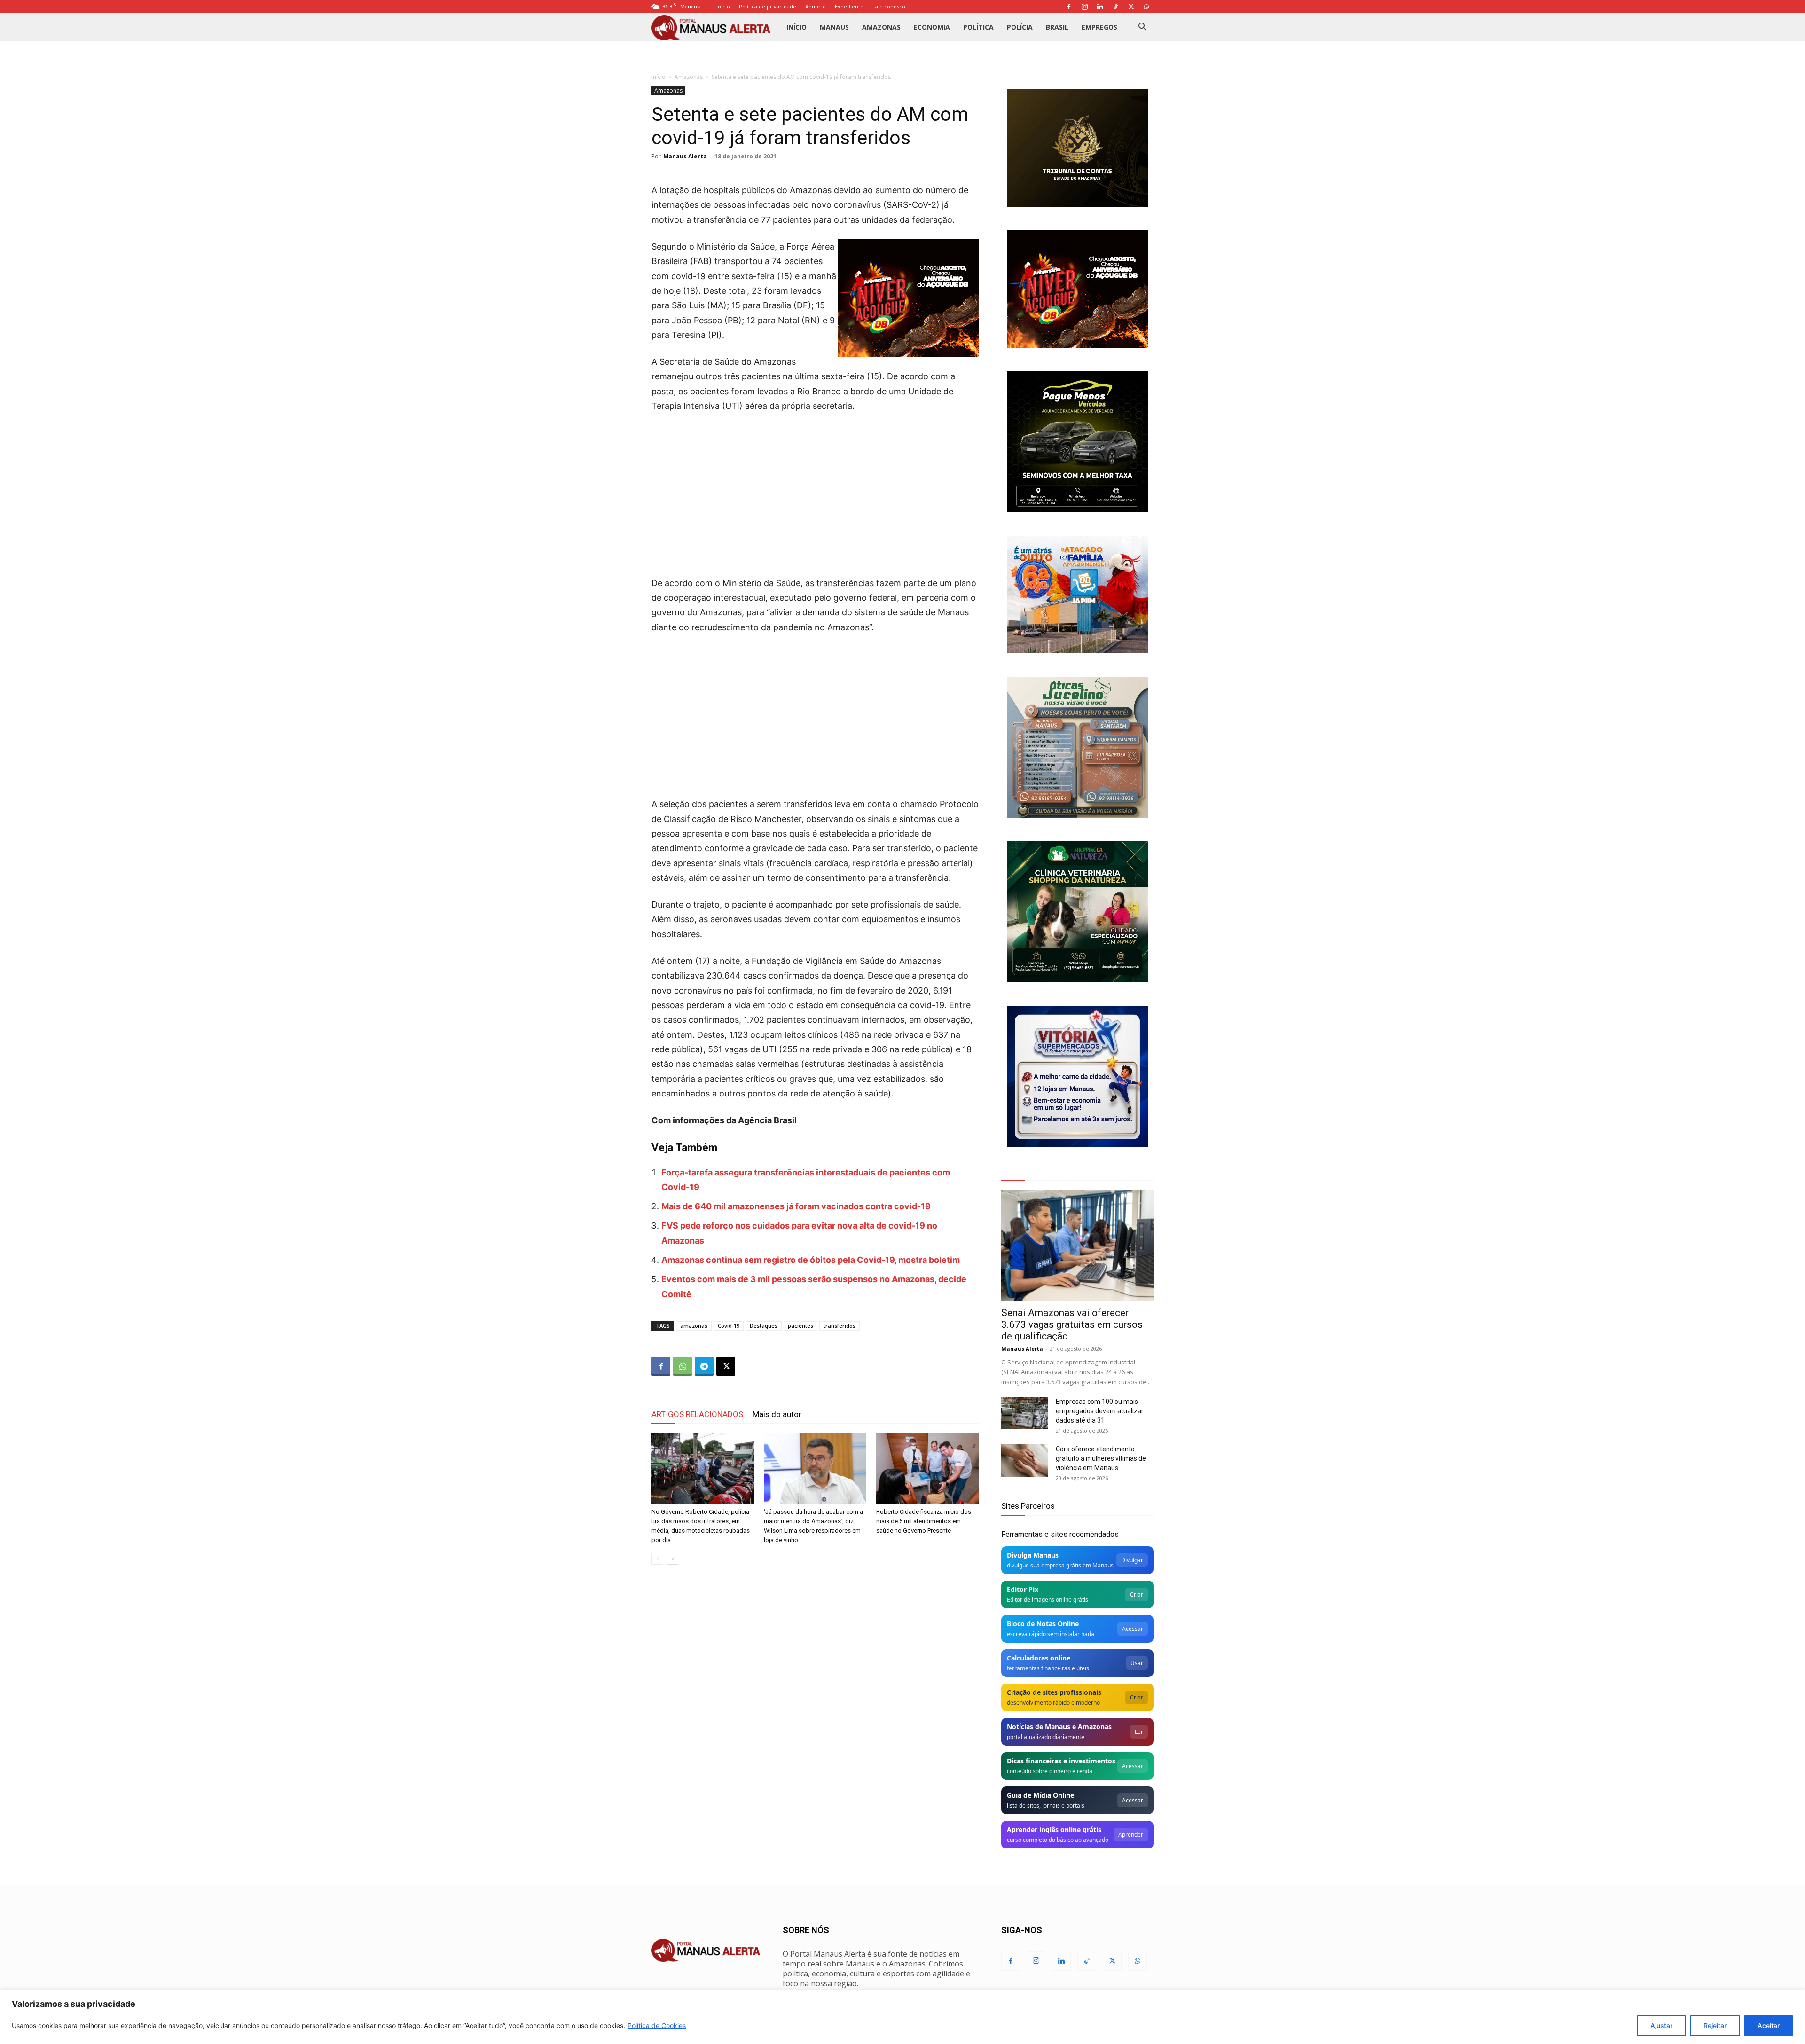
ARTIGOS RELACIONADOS (697, 1414)
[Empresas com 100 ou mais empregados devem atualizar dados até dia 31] (1025, 1413)
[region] (902, 2017)
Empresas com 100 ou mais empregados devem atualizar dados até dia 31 (1100, 1411)
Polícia (1020, 27)
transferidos (840, 1326)
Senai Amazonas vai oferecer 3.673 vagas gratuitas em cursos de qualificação (1072, 1324)
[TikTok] (1115, 7)
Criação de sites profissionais (1054, 1692)
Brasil (1057, 27)
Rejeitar (1715, 2025)
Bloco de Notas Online (1043, 1624)
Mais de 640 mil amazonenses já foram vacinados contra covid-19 (796, 1206)
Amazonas (881, 27)
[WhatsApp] (1146, 7)
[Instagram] (1084, 7)
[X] (1131, 7)
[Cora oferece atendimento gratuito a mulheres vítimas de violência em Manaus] (1025, 1461)
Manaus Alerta (685, 156)
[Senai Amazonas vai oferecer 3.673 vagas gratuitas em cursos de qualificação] (1077, 1246)
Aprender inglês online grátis (1054, 1829)
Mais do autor (777, 1414)
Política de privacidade (768, 6)
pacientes (800, 1326)
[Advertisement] (815, 491)
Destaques (764, 1326)
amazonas (694, 1326)
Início (723, 6)
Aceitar (1769, 2025)
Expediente (849, 6)
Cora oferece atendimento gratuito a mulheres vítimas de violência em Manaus (1101, 1458)
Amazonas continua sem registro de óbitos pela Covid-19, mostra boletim (811, 1260)
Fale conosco (889, 6)
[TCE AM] (1077, 148)
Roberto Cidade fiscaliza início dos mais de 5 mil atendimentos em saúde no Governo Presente (924, 1521)
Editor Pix (1023, 1589)
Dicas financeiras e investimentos (1061, 1761)
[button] (1142, 28)
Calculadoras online (1039, 1658)
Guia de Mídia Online (1040, 1795)
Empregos (1099, 27)
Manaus (834, 27)
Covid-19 (729, 1326)
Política (978, 27)
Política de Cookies (657, 2025)
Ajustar (1661, 2025)
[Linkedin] (1100, 7)
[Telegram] (704, 1366)
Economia (932, 27)
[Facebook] (1069, 7)
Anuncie (816, 6)
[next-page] (672, 1559)
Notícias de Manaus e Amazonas (1059, 1727)
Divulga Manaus (1033, 1555)
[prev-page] (657, 1559)
